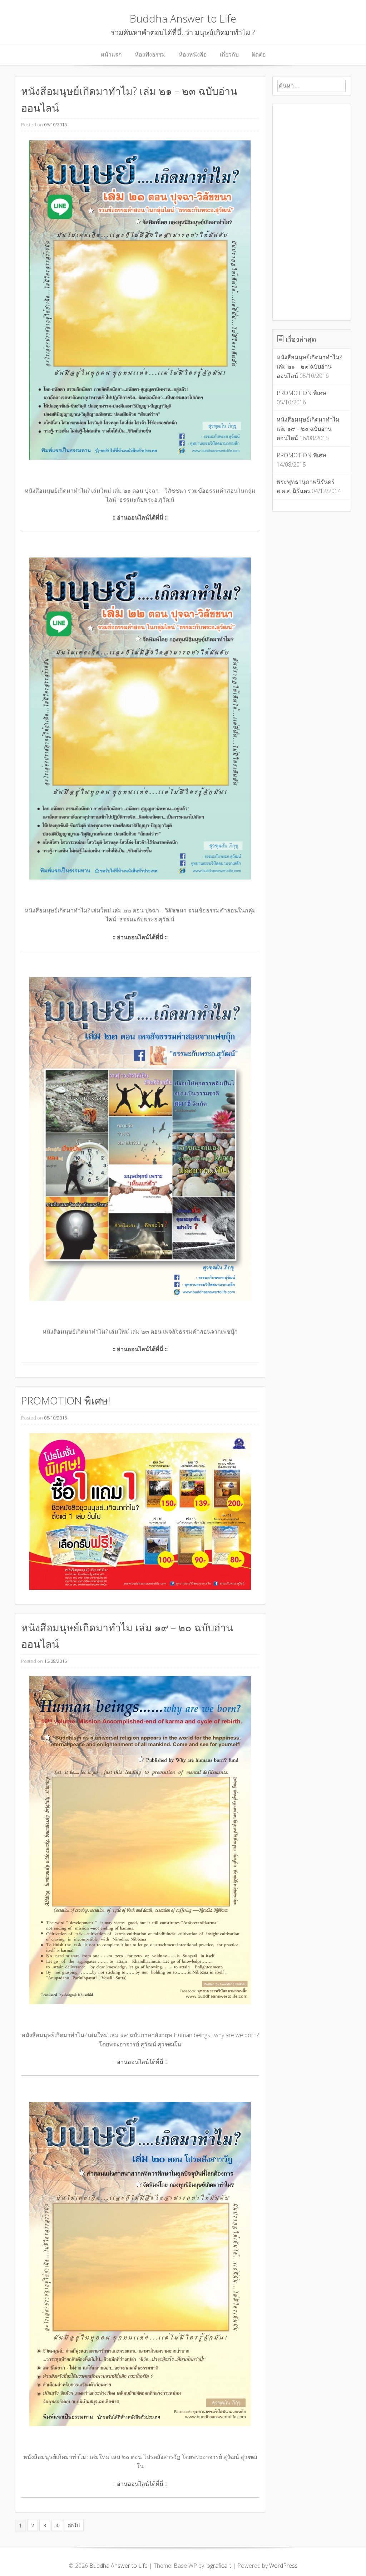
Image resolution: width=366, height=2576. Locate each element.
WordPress (283, 2566)
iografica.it (218, 2566)
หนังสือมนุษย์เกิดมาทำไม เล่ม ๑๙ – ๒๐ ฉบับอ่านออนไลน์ (308, 428)
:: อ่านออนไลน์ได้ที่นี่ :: (140, 2062)
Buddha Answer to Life (183, 18)
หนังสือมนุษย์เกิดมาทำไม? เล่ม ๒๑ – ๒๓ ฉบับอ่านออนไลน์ (309, 366)
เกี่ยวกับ (229, 54)
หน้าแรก (111, 54)
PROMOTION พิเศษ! (66, 1400)
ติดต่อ (259, 54)
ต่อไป (74, 2525)
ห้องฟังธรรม (150, 54)
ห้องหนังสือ (193, 54)
